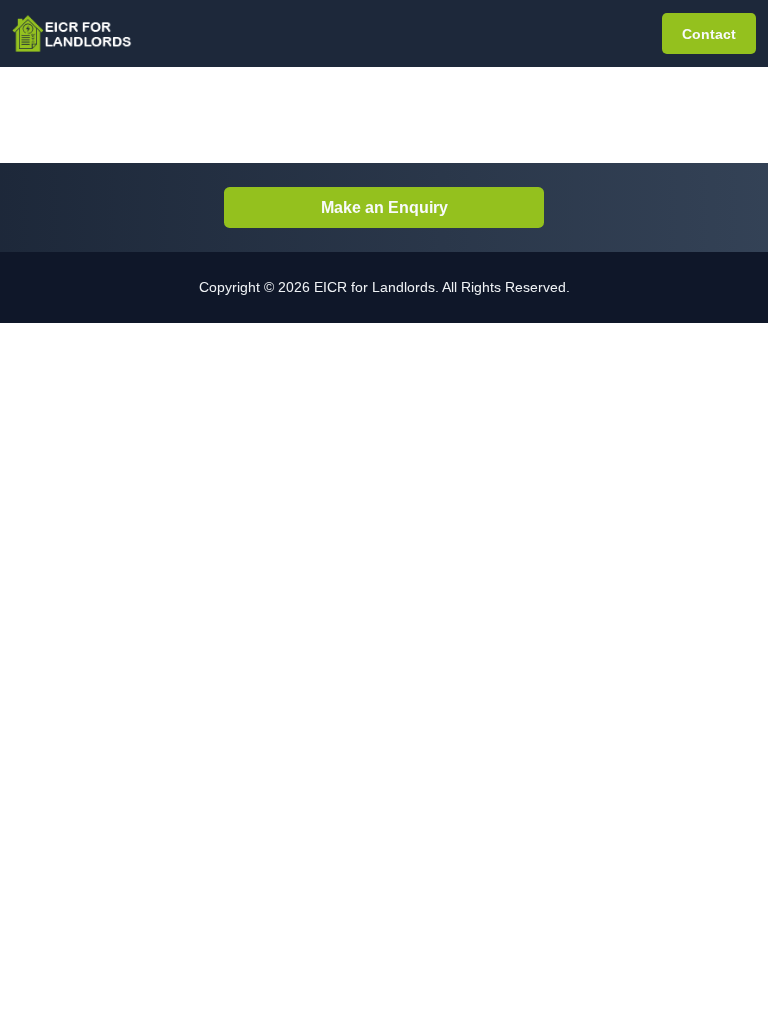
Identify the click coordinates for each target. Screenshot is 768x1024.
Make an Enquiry (384, 207)
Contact (709, 34)
